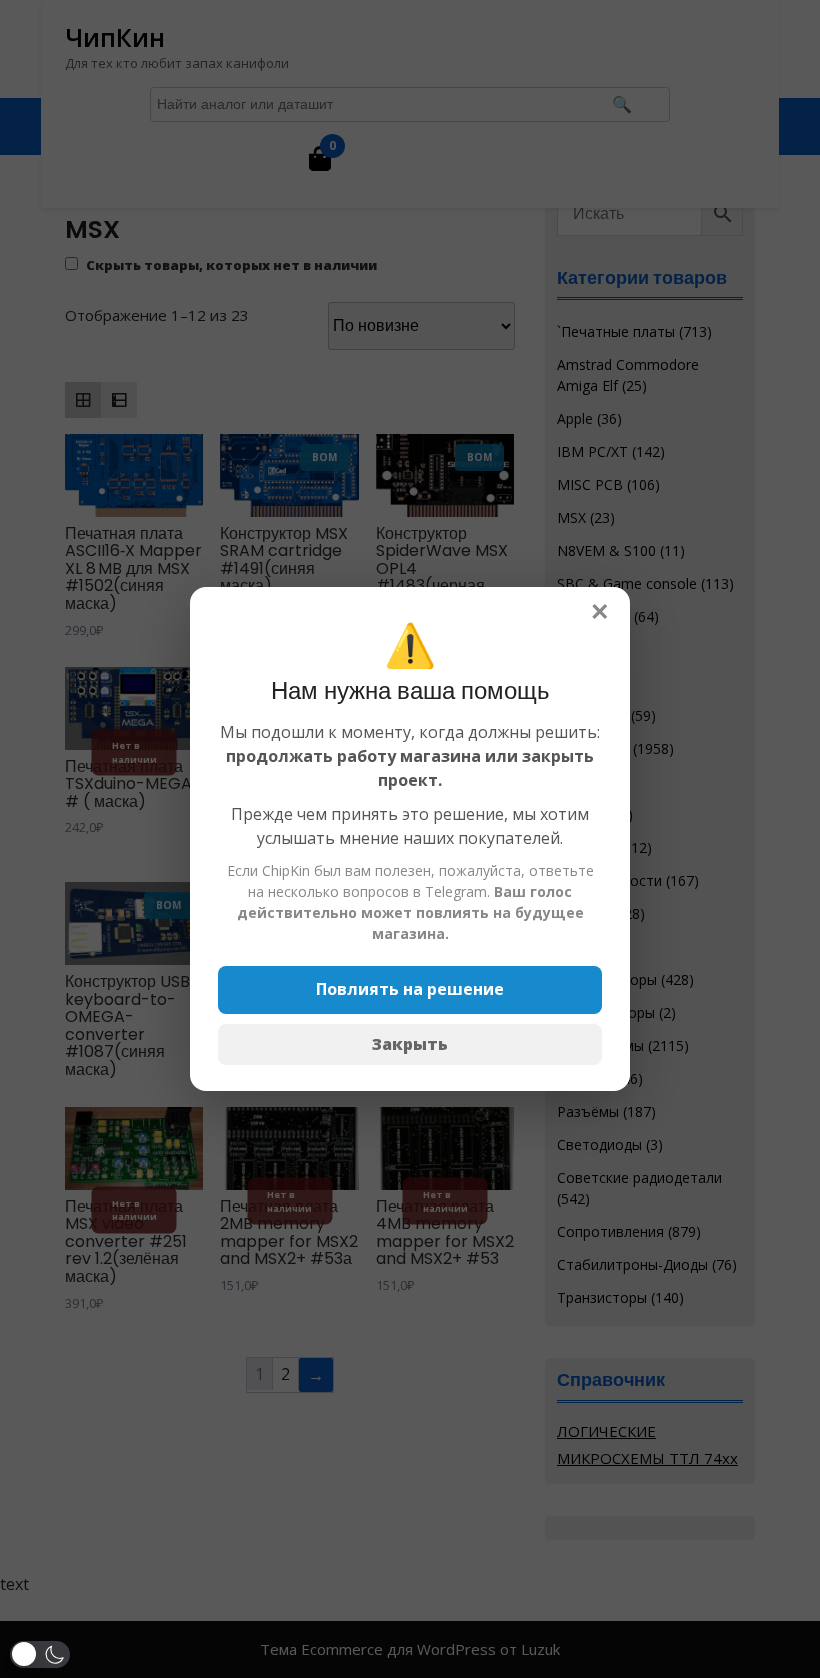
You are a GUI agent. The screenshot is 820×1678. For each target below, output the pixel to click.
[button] (40, 1654)
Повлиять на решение (410, 989)
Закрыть (410, 1044)
